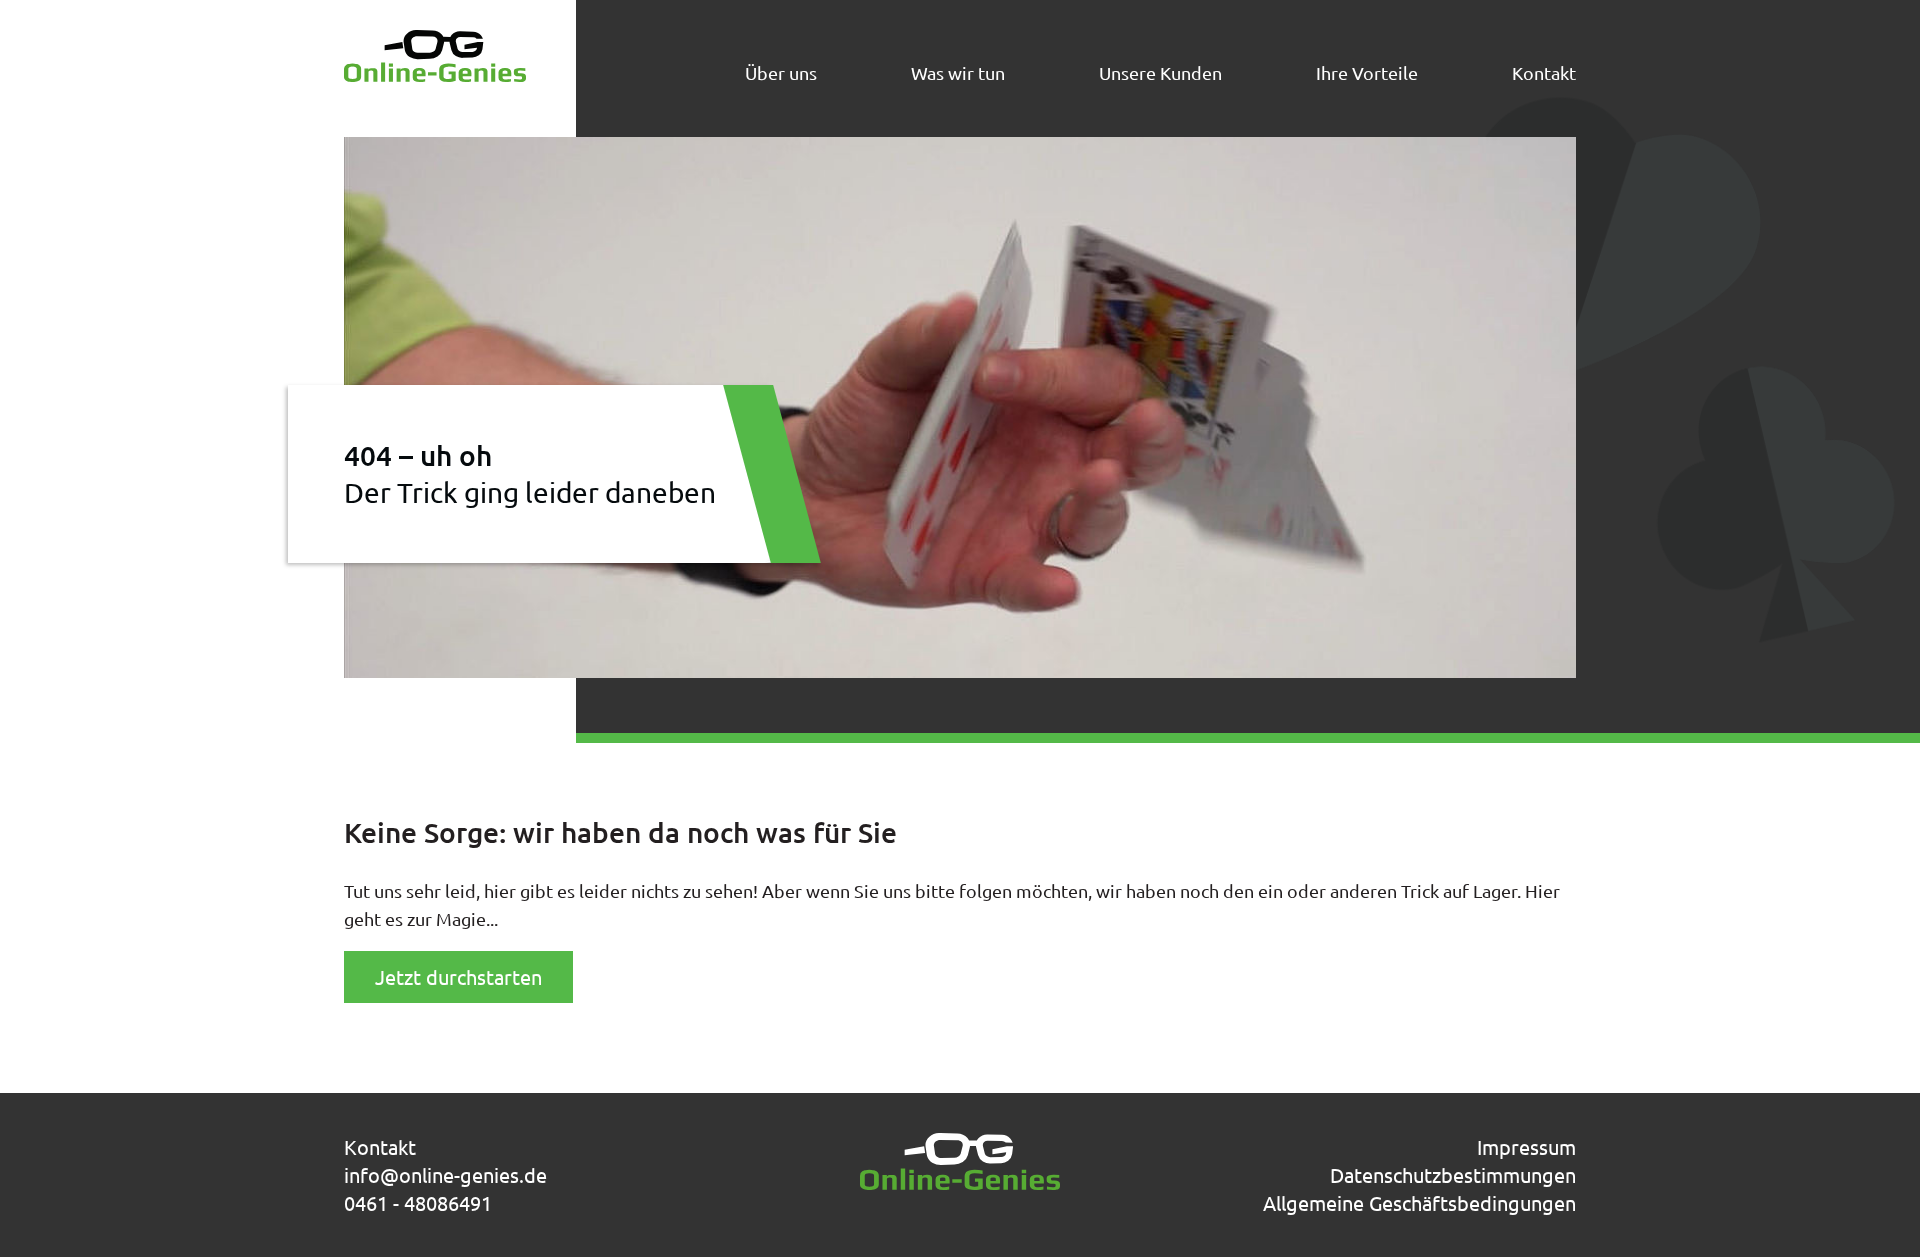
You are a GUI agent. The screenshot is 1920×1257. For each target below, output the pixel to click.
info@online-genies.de (445, 1174)
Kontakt (1544, 72)
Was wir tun (958, 72)
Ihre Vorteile (1367, 72)
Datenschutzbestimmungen (1453, 1174)
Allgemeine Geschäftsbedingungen (1419, 1202)
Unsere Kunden (1160, 72)
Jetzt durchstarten (458, 976)
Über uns (781, 72)
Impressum (1526, 1146)
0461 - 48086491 (418, 1202)
